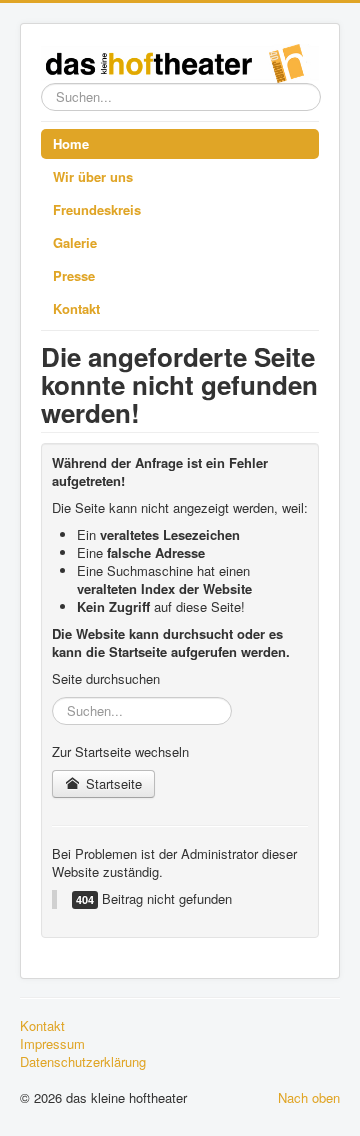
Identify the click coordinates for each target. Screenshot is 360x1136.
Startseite (112, 783)
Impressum (52, 1044)
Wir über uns (93, 176)
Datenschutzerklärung (83, 1062)
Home (71, 143)
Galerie (75, 242)
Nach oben (309, 1097)
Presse (74, 275)
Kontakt (76, 308)
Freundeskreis (97, 209)
